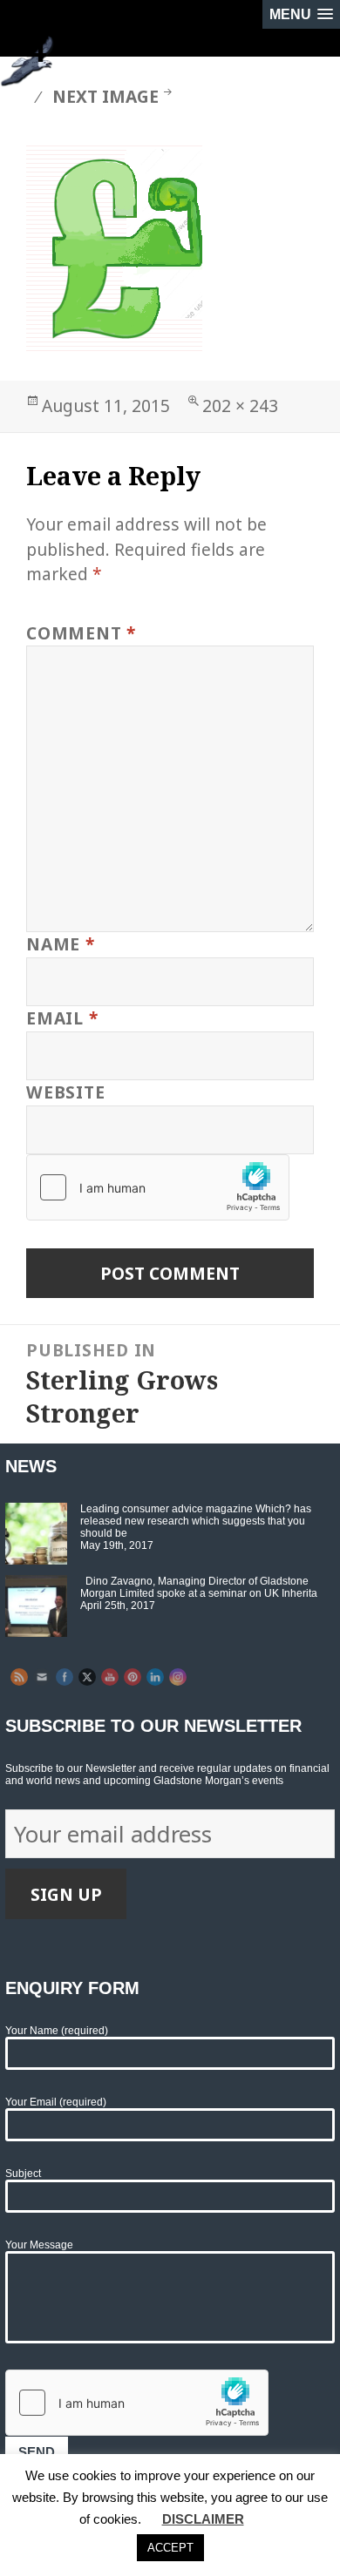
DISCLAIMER (203, 2519)
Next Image (105, 96)
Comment (81, 633)
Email (62, 1018)
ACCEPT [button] (170, 2548)
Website (65, 1092)
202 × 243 (240, 406)
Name (61, 944)
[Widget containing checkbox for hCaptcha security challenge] (158, 1187)
